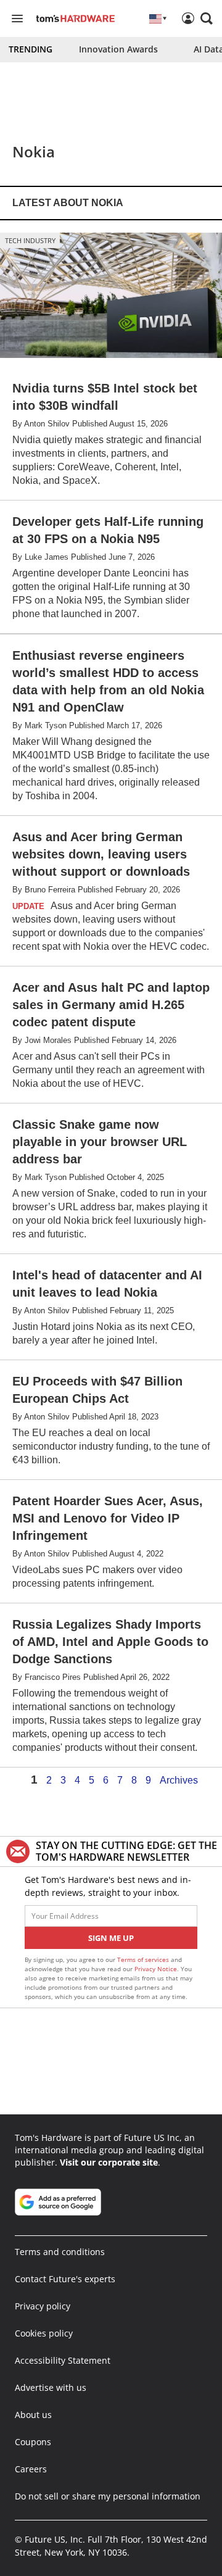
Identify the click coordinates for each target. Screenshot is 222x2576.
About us (33, 2415)
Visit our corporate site (109, 2162)
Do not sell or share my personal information (108, 2496)
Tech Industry (30, 240)
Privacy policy (43, 2306)
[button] (207, 19)
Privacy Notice (156, 1969)
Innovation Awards (118, 49)
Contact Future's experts (65, 2279)
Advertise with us (51, 2387)
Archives (179, 1780)
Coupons (33, 2442)
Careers (31, 2469)
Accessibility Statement (63, 2360)
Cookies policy (44, 2333)
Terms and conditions (60, 2252)
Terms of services (144, 1959)
